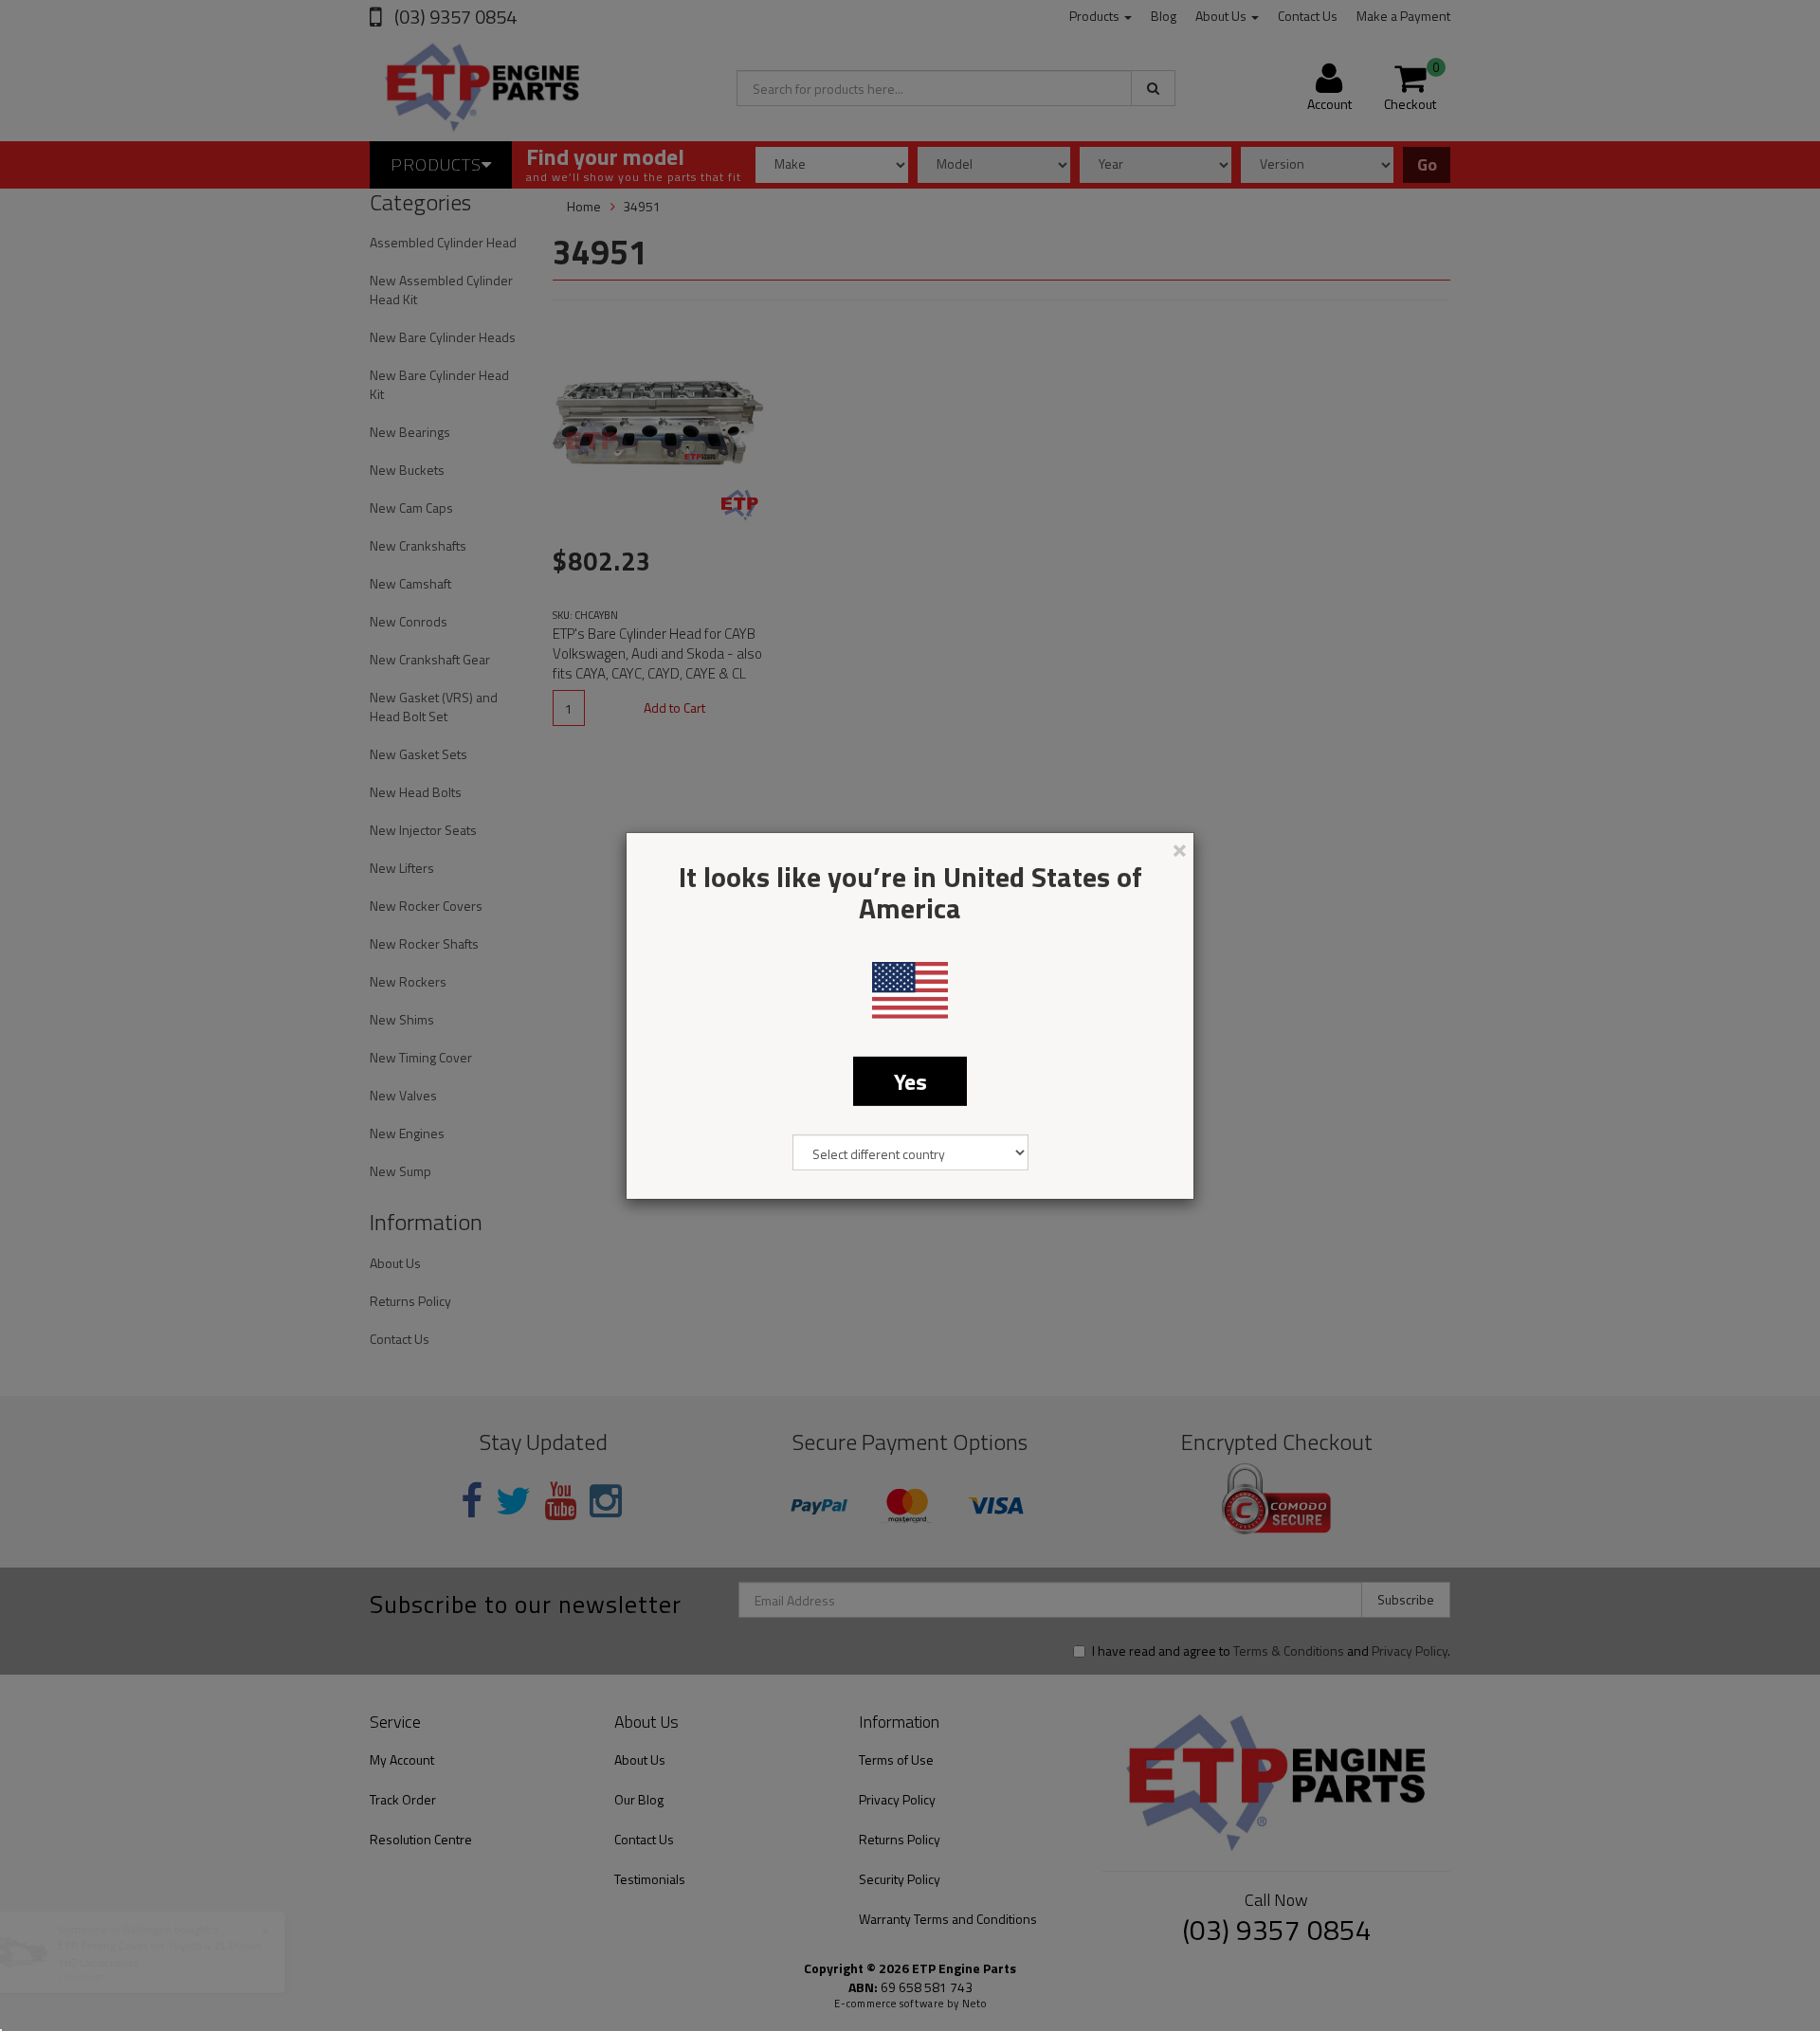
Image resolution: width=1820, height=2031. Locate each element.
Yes (910, 1080)
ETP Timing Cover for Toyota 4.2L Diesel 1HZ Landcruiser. (158, 1953)
